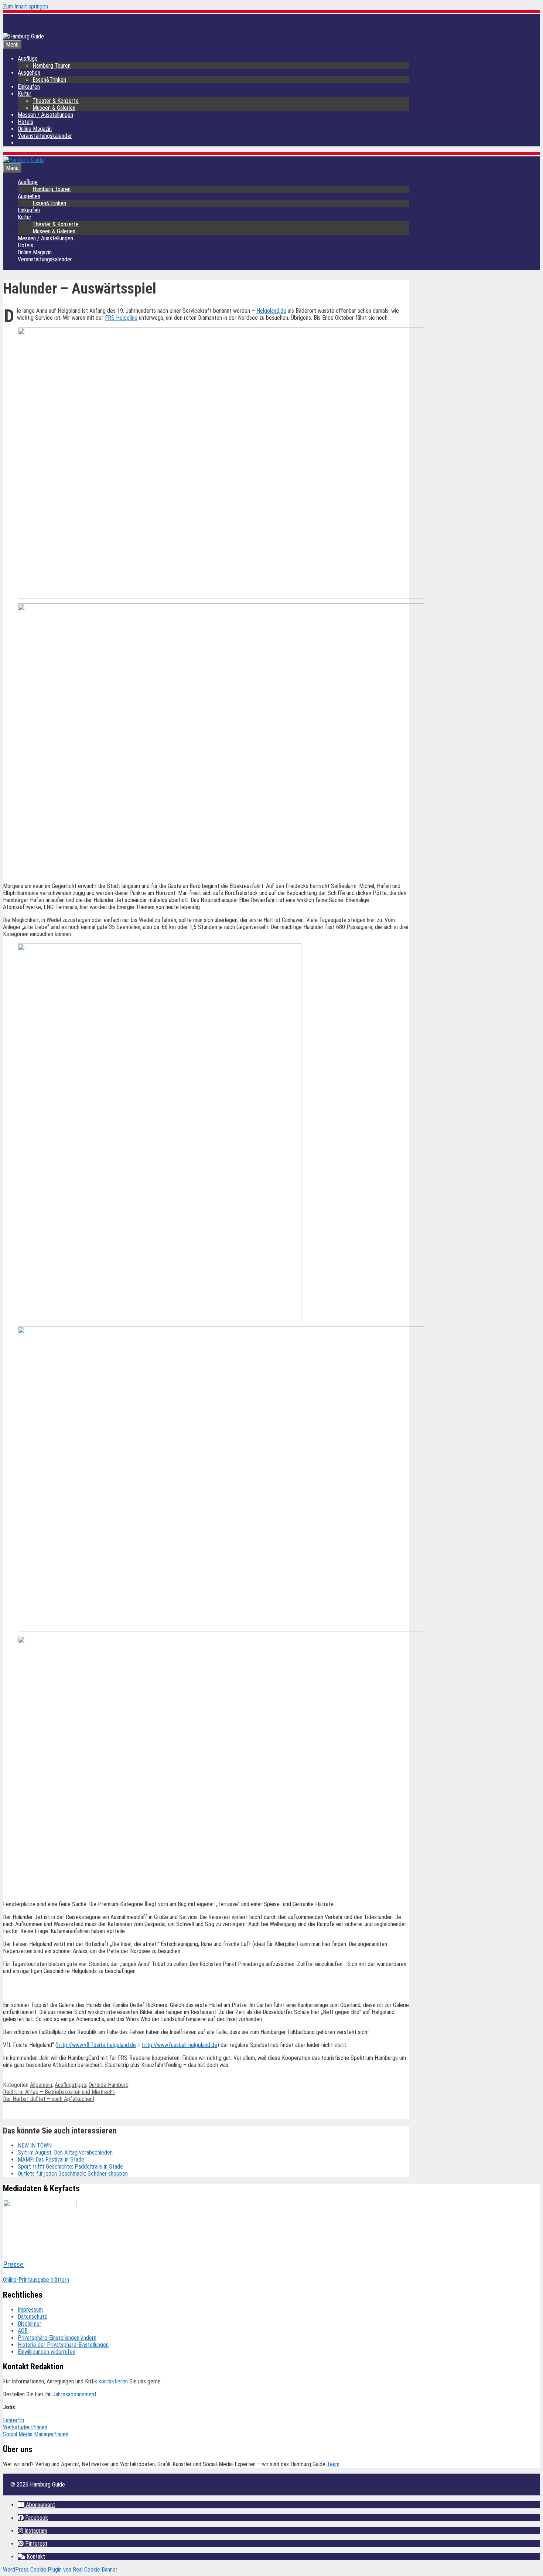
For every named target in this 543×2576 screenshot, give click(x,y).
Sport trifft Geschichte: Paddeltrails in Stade (70, 2167)
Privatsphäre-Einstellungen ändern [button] (57, 2338)
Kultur (25, 94)
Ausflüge (28, 59)
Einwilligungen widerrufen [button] (47, 2352)
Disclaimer (30, 2324)
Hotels (25, 122)
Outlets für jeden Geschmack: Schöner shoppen (73, 2174)
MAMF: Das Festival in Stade (51, 2160)
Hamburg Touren (52, 66)
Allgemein (41, 2085)
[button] (400, 1990)
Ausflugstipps (70, 2085)
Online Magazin (35, 129)
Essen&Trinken (49, 80)
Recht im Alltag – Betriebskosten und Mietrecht (59, 2092)
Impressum (30, 2310)
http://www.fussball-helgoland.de (180, 2045)
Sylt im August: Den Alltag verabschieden (65, 2153)
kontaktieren (113, 2381)
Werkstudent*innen (25, 2427)
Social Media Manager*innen (36, 2434)
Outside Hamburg (109, 2085)
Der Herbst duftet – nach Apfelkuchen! (49, 2099)
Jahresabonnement (74, 2394)
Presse (13, 2264)
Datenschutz (32, 2317)
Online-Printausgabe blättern (36, 2280)
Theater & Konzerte (56, 101)
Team (333, 2464)
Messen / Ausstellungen (45, 115)
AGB (23, 2331)
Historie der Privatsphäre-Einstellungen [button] (63, 2345)
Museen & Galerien (54, 108)
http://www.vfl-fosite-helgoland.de (97, 2045)
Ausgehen (29, 73)
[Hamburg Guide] (23, 160)
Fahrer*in (13, 2420)
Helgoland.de (271, 311)
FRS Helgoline (121, 318)
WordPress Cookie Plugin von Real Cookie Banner (60, 2570)
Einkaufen (29, 87)
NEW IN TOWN (35, 2145)
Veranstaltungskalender (45, 136)
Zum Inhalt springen (25, 6)
